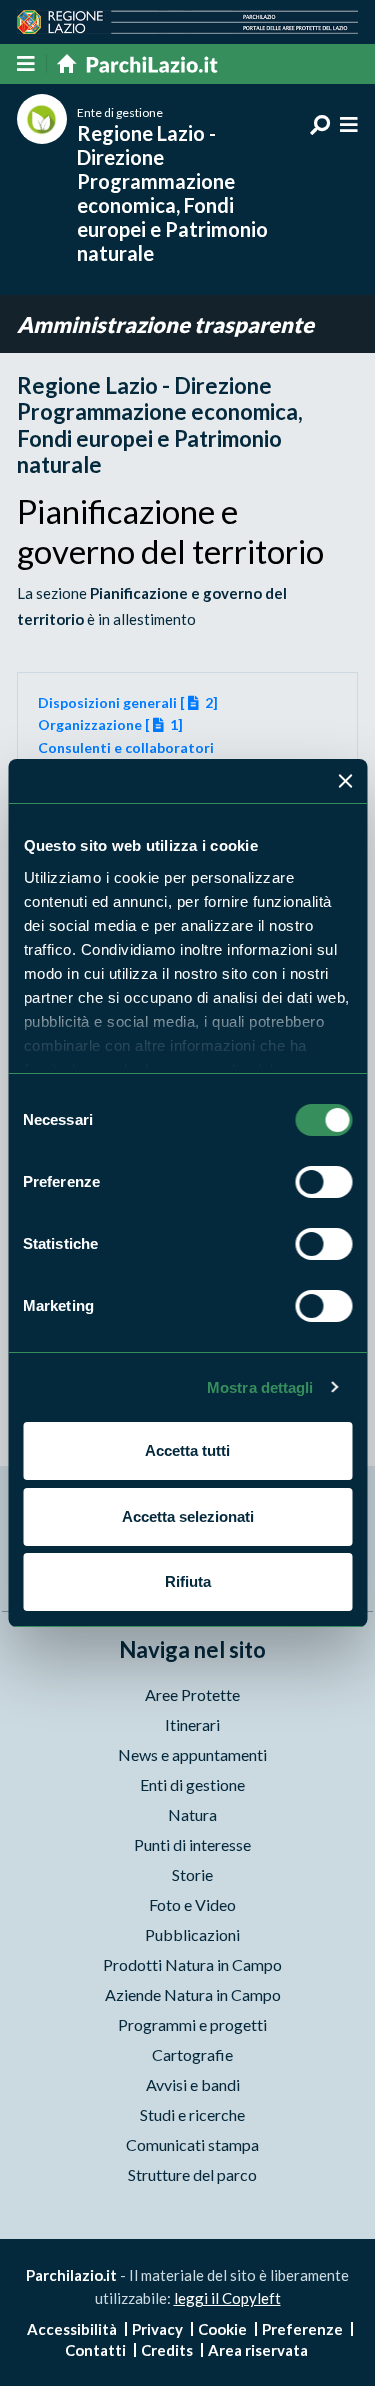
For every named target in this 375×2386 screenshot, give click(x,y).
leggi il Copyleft (227, 2298)
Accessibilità (72, 2329)
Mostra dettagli (260, 1387)
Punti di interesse (192, 1844)
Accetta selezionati (188, 1516)
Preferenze (302, 2329)
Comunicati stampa (192, 2144)
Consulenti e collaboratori (126, 747)
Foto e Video (192, 1904)
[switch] (323, 1182)
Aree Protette (192, 1694)
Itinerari (192, 1724)
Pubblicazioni (192, 1934)
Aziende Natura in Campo (193, 1994)
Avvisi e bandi (193, 2084)
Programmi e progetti (192, 2024)
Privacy (157, 2329)
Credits (167, 2350)
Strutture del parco (192, 2174)
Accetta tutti (187, 1450)
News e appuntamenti (192, 1754)
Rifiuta (188, 1581)
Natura (192, 1814)
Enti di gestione (192, 1784)
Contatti (95, 2350)
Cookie (222, 2329)
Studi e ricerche (192, 2114)
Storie (192, 1874)
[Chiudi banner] (345, 781)
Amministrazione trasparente (165, 324)
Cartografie (192, 2054)
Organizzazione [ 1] (111, 724)
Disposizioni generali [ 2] (128, 702)
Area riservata (258, 2350)
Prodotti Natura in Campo (192, 1964)
